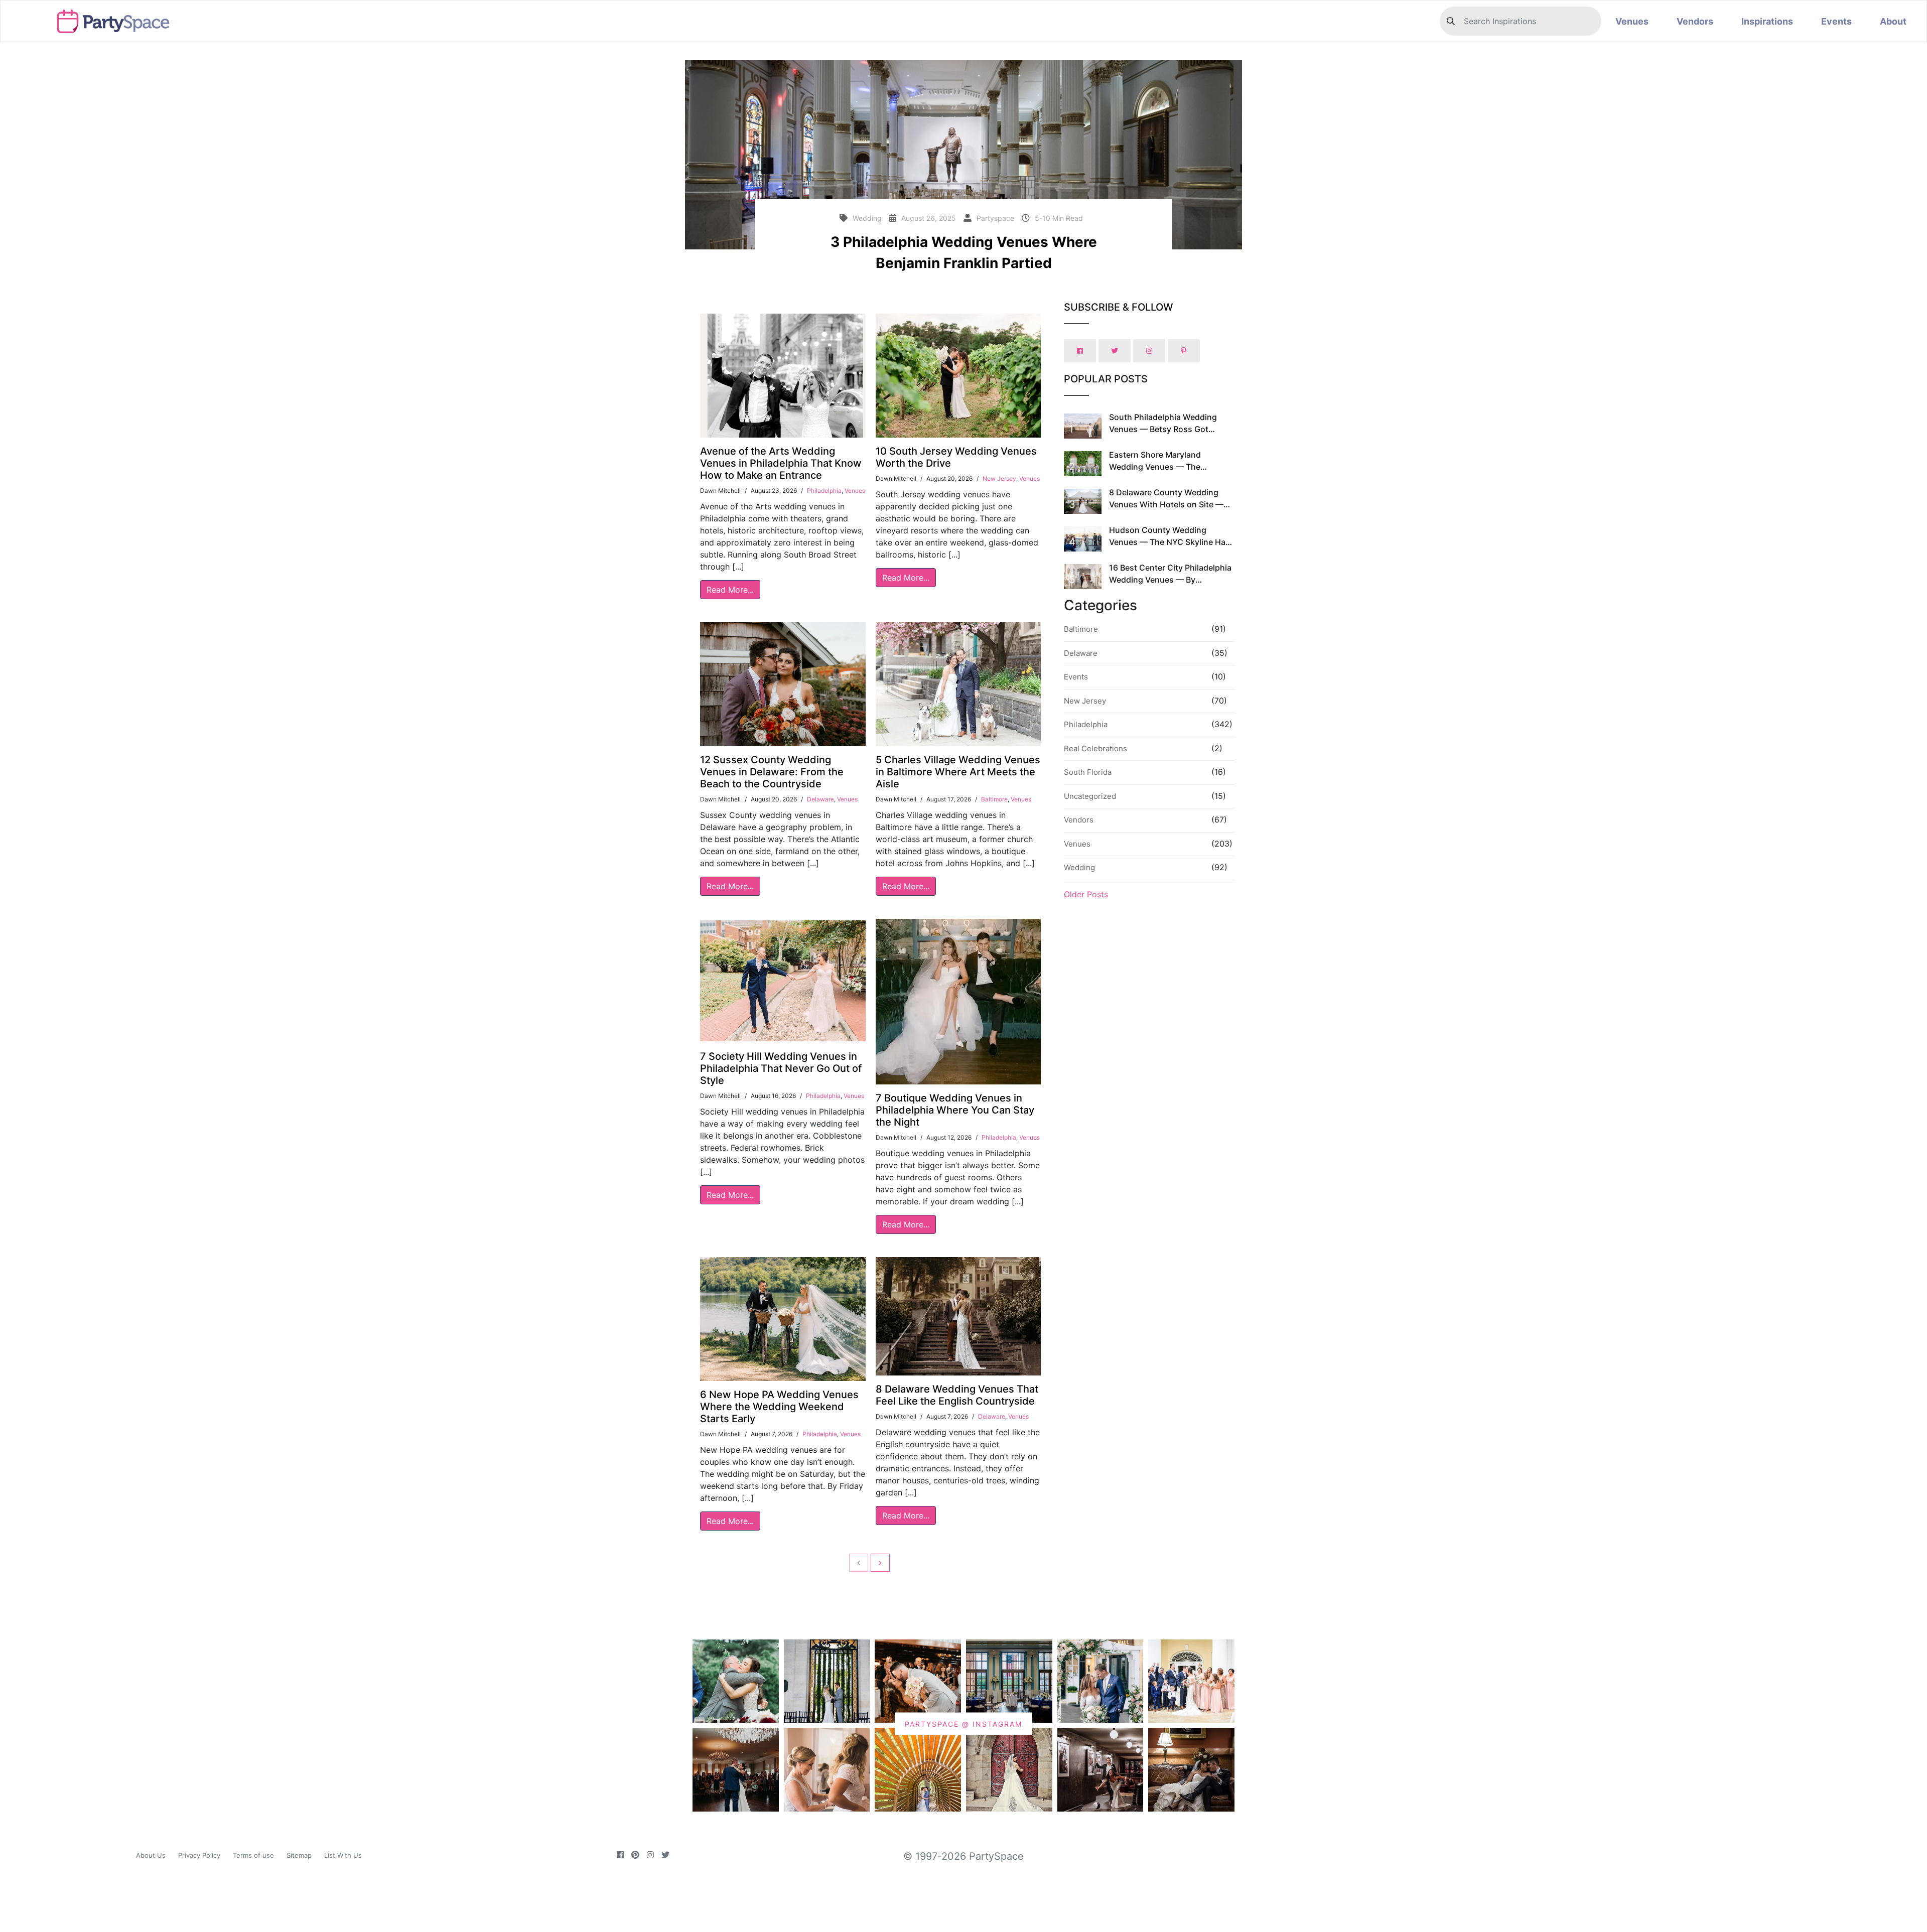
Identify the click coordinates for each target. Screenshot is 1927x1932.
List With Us (343, 1855)
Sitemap (299, 1855)
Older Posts (1086, 894)
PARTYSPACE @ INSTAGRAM (963, 1724)
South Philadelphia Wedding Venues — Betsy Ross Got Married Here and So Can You (1165, 429)
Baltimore (994, 799)
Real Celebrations (1095, 748)
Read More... (730, 590)
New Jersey (999, 478)
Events (1836, 21)
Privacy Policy (199, 1855)
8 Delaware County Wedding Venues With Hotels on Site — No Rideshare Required (1166, 504)
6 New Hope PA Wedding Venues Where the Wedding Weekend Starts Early (779, 1407)
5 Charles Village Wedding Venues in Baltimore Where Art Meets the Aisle (958, 772)
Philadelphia (824, 491)
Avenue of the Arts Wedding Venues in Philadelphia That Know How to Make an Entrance (781, 463)
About (1893, 21)
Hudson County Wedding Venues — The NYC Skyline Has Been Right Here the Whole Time (1171, 542)
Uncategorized (1090, 796)
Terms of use (253, 1855)
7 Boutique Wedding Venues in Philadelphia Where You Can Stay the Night (955, 1110)
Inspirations (1767, 21)
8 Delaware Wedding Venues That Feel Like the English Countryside (957, 1395)
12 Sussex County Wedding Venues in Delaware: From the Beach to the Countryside (772, 772)
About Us (151, 1855)
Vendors (1695, 21)
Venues (1632, 21)
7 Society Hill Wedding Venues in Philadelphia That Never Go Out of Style (781, 1068)
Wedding (1079, 867)
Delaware (820, 799)
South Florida (1088, 772)
